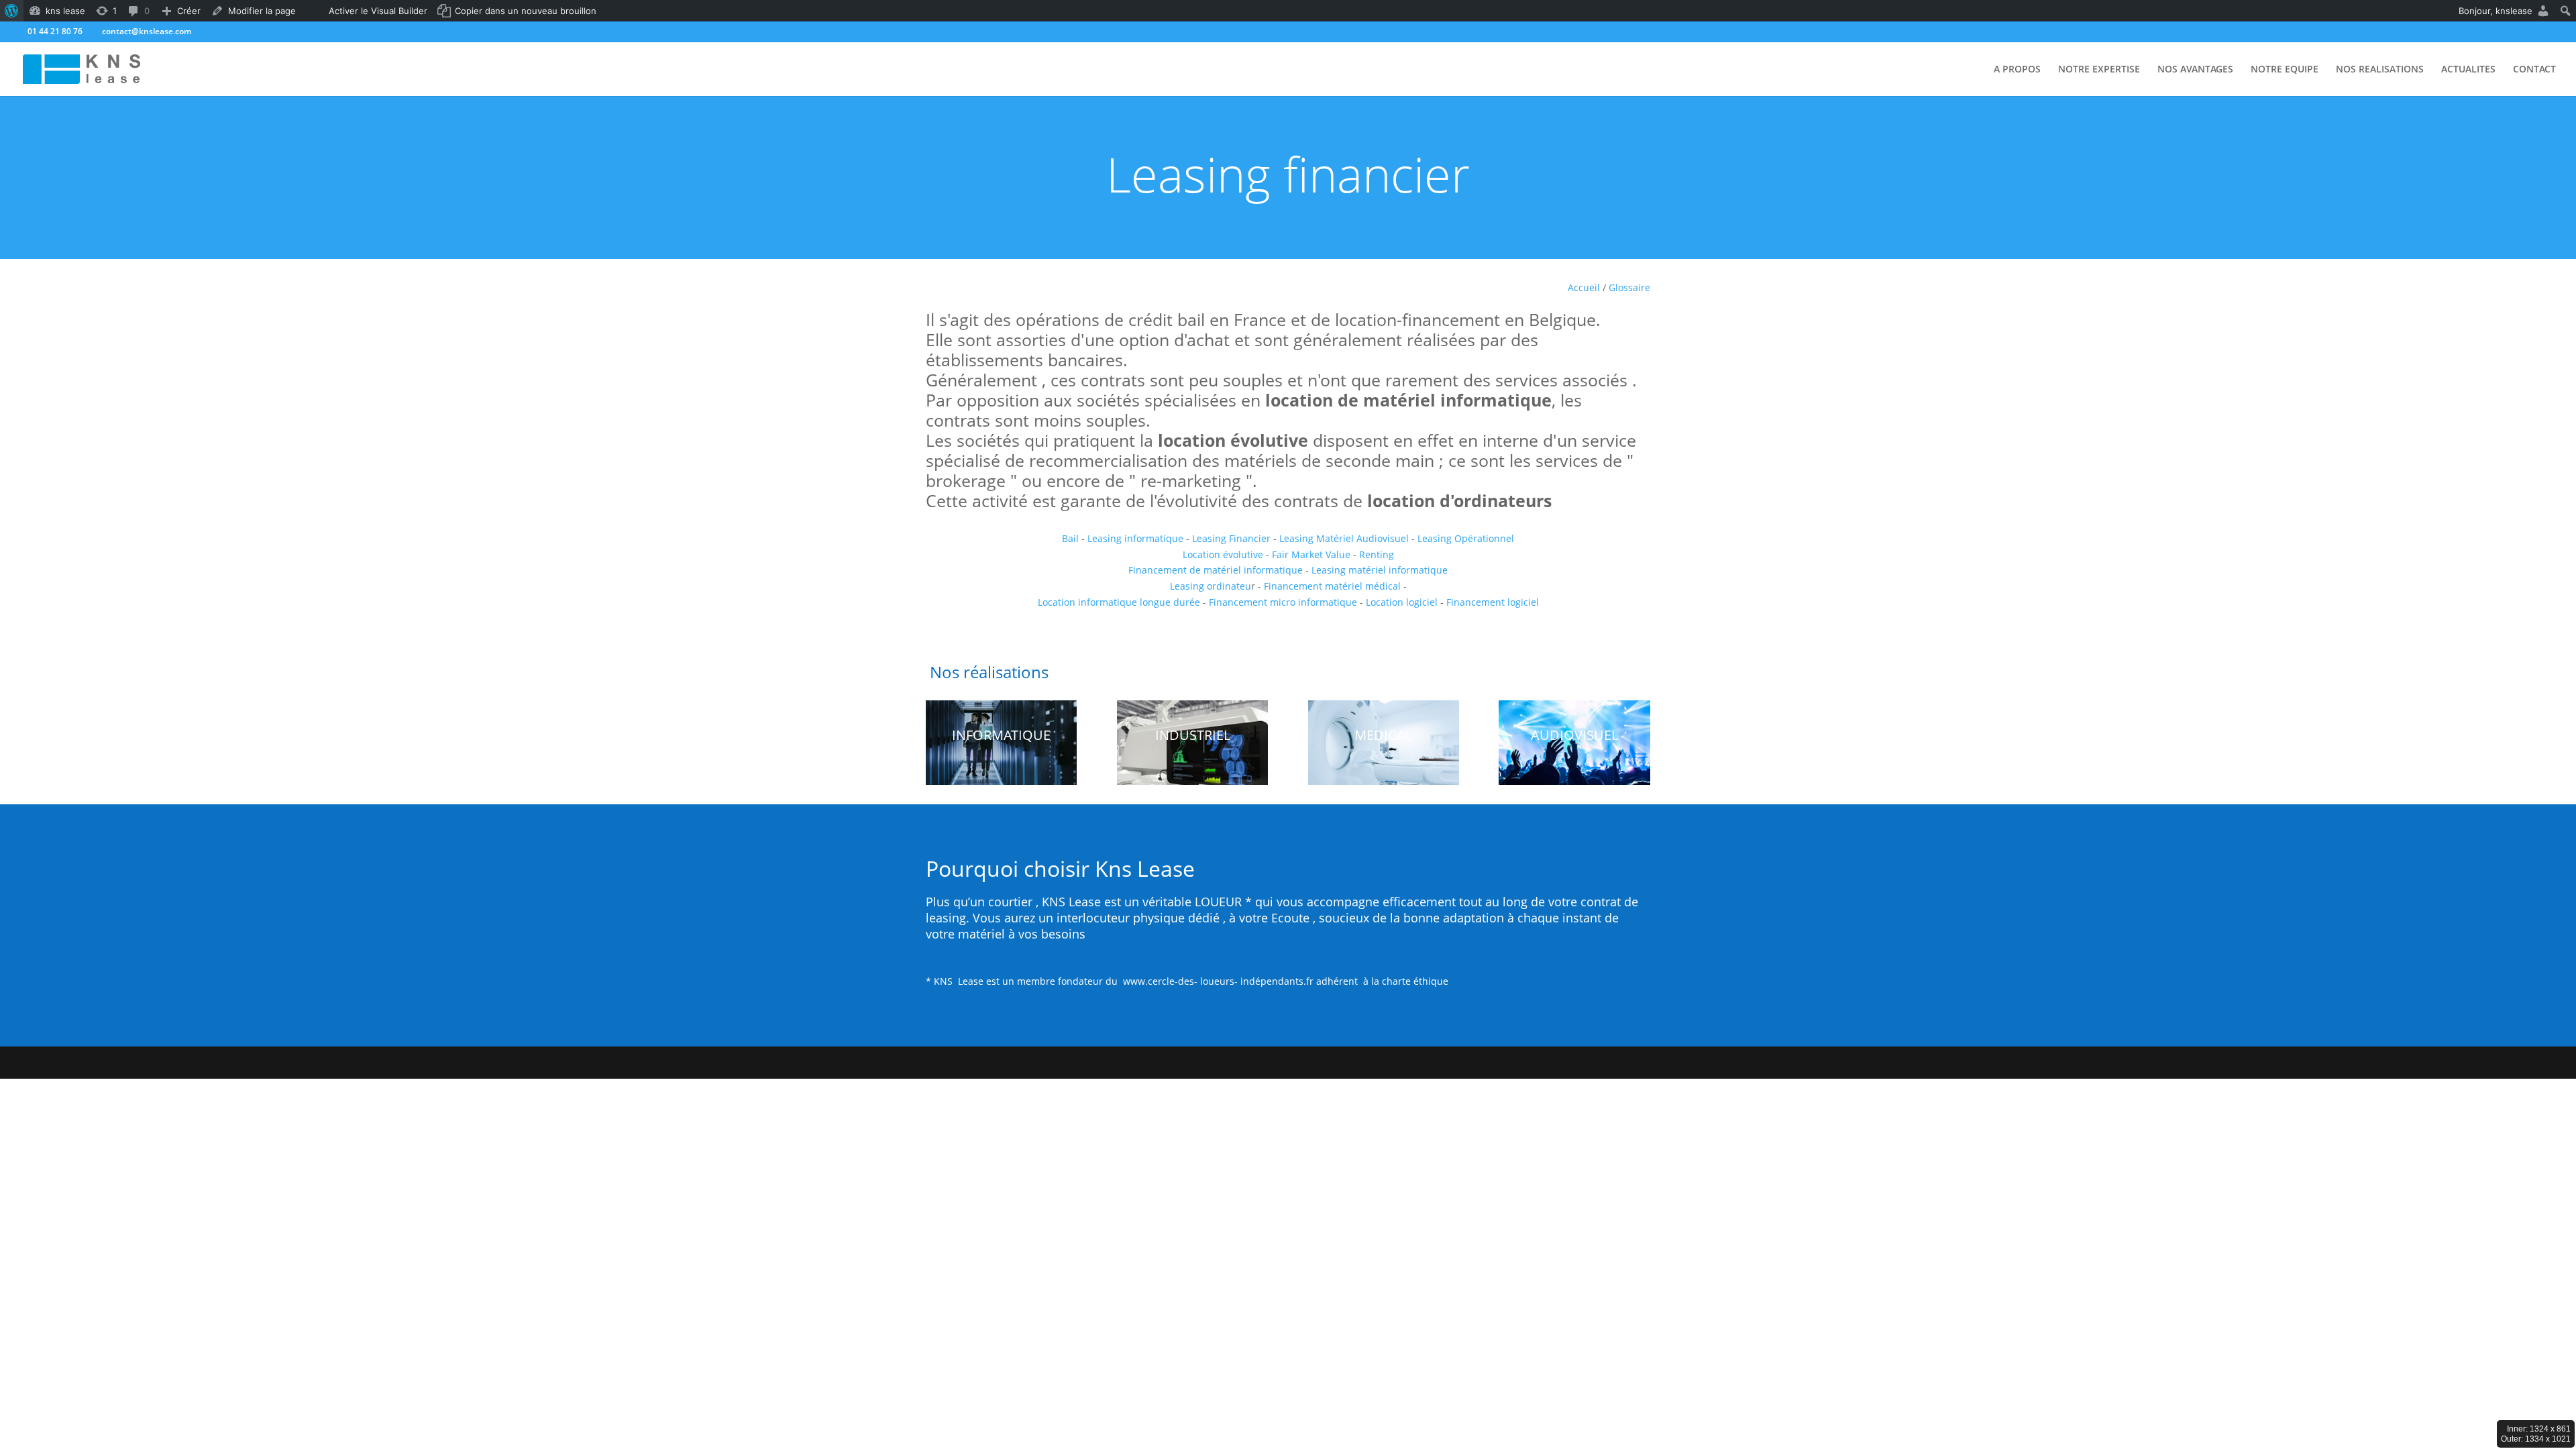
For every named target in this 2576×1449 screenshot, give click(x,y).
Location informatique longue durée (1119, 602)
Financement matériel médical (1332, 586)
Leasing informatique (1135, 538)
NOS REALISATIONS (2380, 70)
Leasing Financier (1233, 538)
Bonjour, (2495, 11)
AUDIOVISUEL (1574, 735)
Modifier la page (262, 11)
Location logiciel (1403, 602)
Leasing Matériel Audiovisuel (1345, 538)
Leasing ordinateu (1211, 586)
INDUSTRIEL (1193, 735)
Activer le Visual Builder (378, 11)
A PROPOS (2017, 70)
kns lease (65, 11)
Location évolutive (1223, 554)
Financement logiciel (1491, 602)
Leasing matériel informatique (1380, 570)
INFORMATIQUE (1001, 735)
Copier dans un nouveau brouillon (526, 11)
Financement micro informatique (1284, 602)
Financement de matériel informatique (1216, 570)
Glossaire (1629, 287)
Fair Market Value (1311, 554)
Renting (1377, 554)
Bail (1070, 538)
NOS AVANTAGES (2195, 70)
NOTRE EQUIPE (2285, 70)
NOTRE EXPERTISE (2099, 70)
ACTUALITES (2468, 70)
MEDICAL (1383, 735)
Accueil (1584, 287)
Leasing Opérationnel (1464, 538)
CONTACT (2534, 70)
